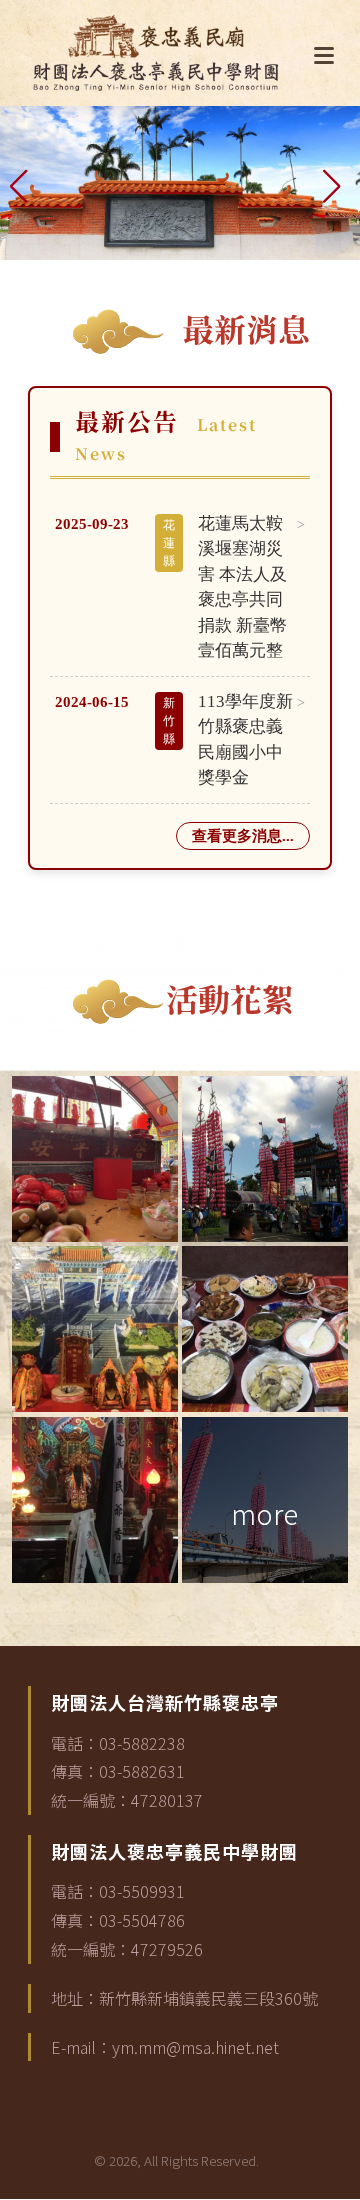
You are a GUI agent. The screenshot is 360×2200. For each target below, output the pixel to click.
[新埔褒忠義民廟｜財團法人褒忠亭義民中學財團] (155, 53)
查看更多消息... (243, 836)
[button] (23, 183)
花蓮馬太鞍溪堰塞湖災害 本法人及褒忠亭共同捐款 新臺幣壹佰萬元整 (242, 587)
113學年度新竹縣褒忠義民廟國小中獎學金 (245, 740)
